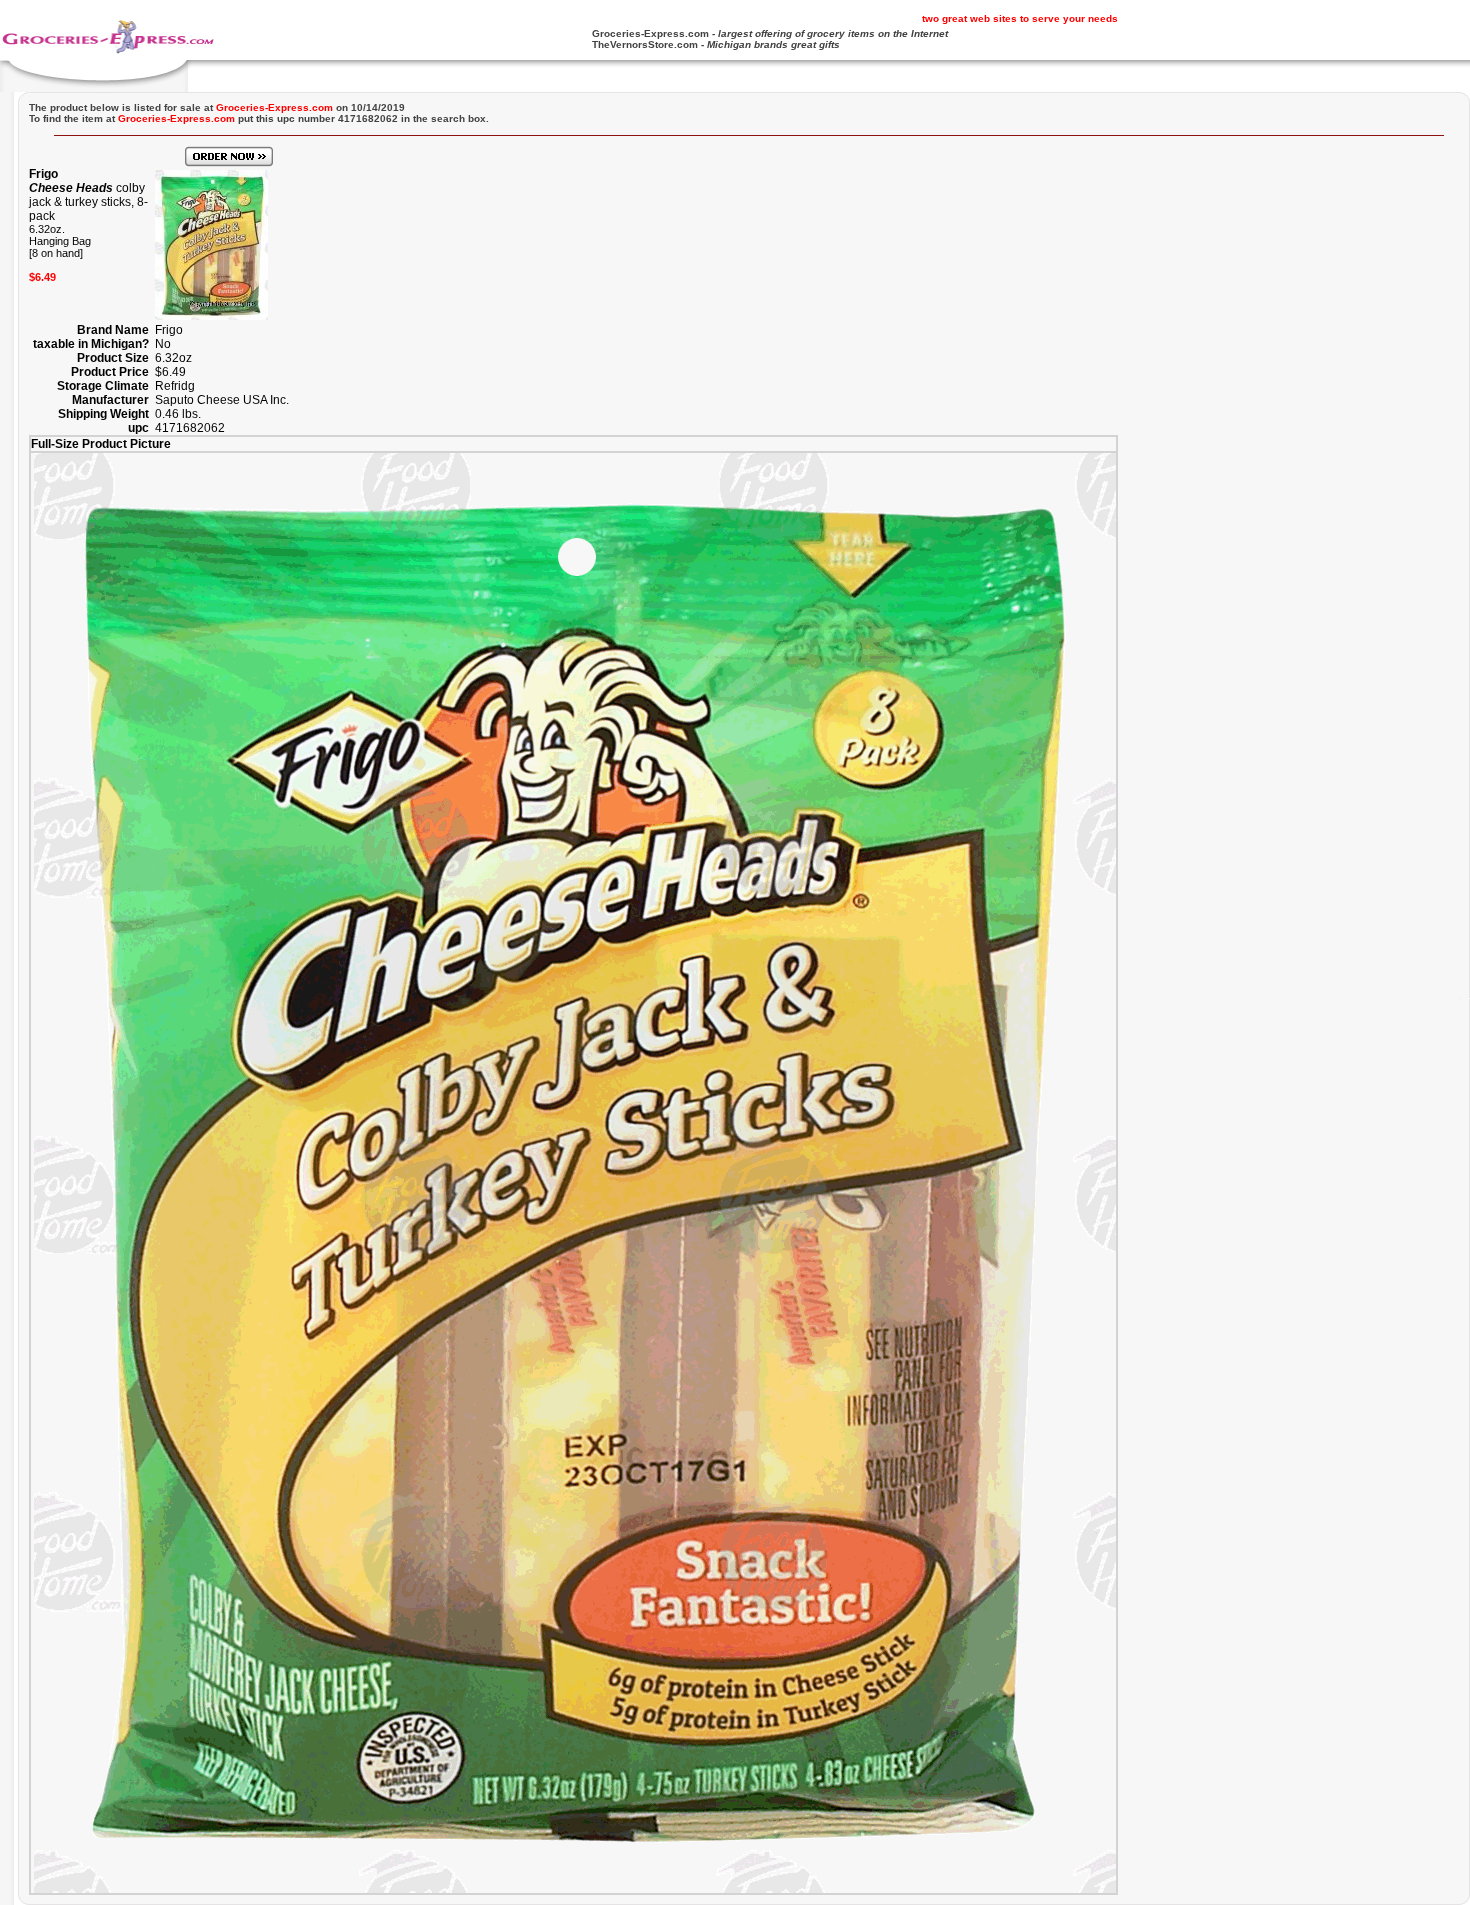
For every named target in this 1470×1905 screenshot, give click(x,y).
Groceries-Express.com (650, 33)
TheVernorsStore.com (645, 44)
